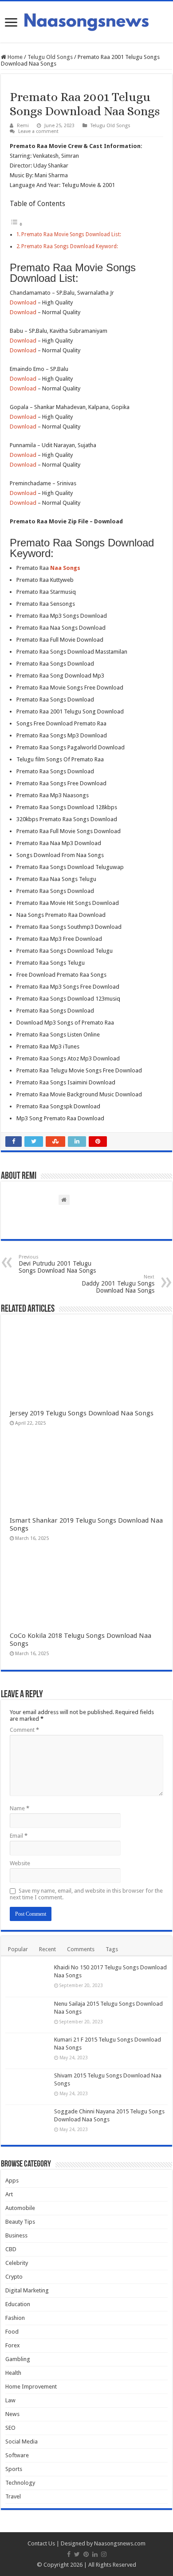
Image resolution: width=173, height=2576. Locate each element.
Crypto (14, 2277)
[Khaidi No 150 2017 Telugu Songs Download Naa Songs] (28, 1979)
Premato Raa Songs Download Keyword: (70, 246)
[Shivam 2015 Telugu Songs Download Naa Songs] (28, 2087)
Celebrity (17, 2263)
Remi (23, 126)
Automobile (20, 2208)
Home (14, 57)
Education (18, 2304)
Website (20, 1863)
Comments (81, 1949)
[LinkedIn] (95, 2554)
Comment (24, 1730)
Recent (47, 1949)
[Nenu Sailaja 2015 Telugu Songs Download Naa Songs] (28, 2015)
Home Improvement (31, 2387)
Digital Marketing (27, 2290)
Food (12, 2332)
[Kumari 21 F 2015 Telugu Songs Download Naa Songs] (28, 2051)
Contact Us (41, 2543)
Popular (18, 1949)
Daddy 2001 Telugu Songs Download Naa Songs (118, 1284)
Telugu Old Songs (50, 57)
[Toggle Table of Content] (16, 224)
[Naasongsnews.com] (86, 21)
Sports (14, 2469)
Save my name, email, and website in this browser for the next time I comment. (86, 1894)
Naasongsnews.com (120, 2543)
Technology (20, 2483)
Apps (12, 2180)
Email (19, 1836)
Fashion (15, 2318)
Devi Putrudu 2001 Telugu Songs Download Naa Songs (57, 1264)
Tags (112, 1949)
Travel (13, 2496)
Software (17, 2455)
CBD (11, 2249)
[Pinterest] (86, 2554)
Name (20, 1808)
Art (9, 2194)
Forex (13, 2345)
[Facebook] (69, 2554)
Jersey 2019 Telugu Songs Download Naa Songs (82, 1413)
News (12, 2414)
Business (16, 2235)
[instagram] (104, 2554)
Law (10, 2400)
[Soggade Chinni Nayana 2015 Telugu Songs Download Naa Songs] (28, 2123)
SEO (10, 2428)
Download (23, 302)
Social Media (22, 2442)
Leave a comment (38, 131)
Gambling (18, 2359)
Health (13, 2373)
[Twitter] (77, 2554)
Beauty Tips (20, 2222)
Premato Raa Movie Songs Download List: (71, 234)
